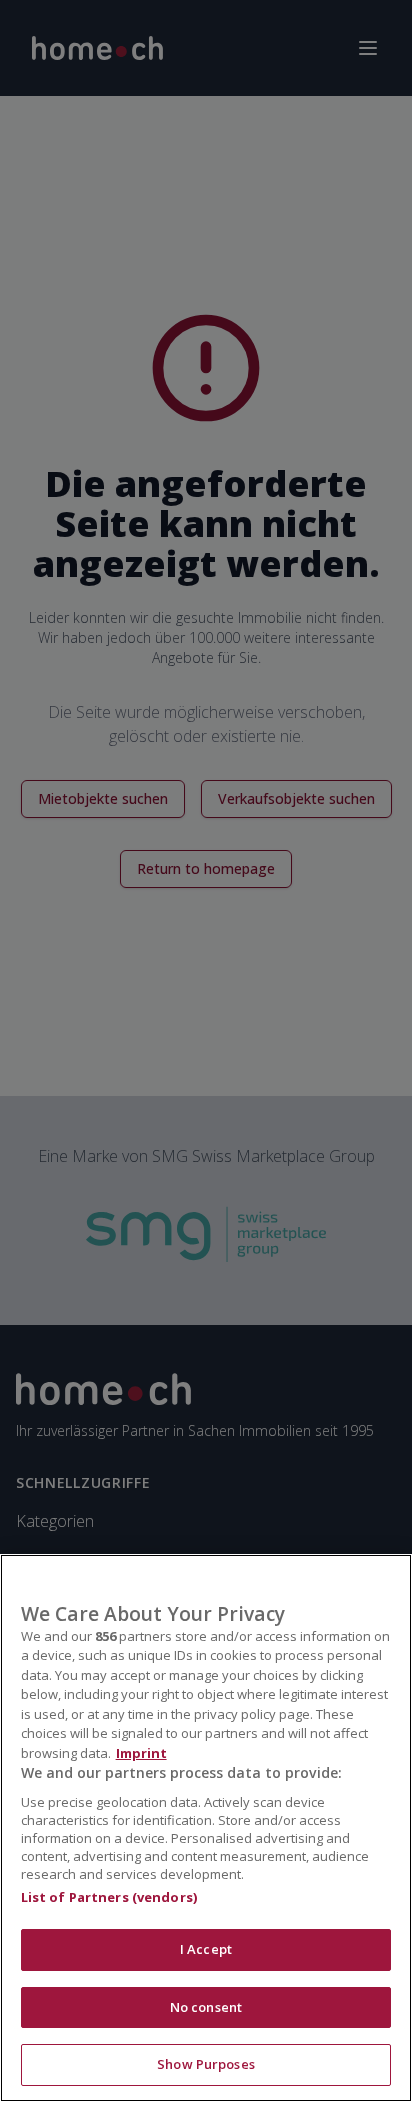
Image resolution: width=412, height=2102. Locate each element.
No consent (206, 2007)
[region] (206, 1828)
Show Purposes (206, 2064)
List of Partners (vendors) (109, 1897)
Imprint (141, 1753)
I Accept (206, 1949)
